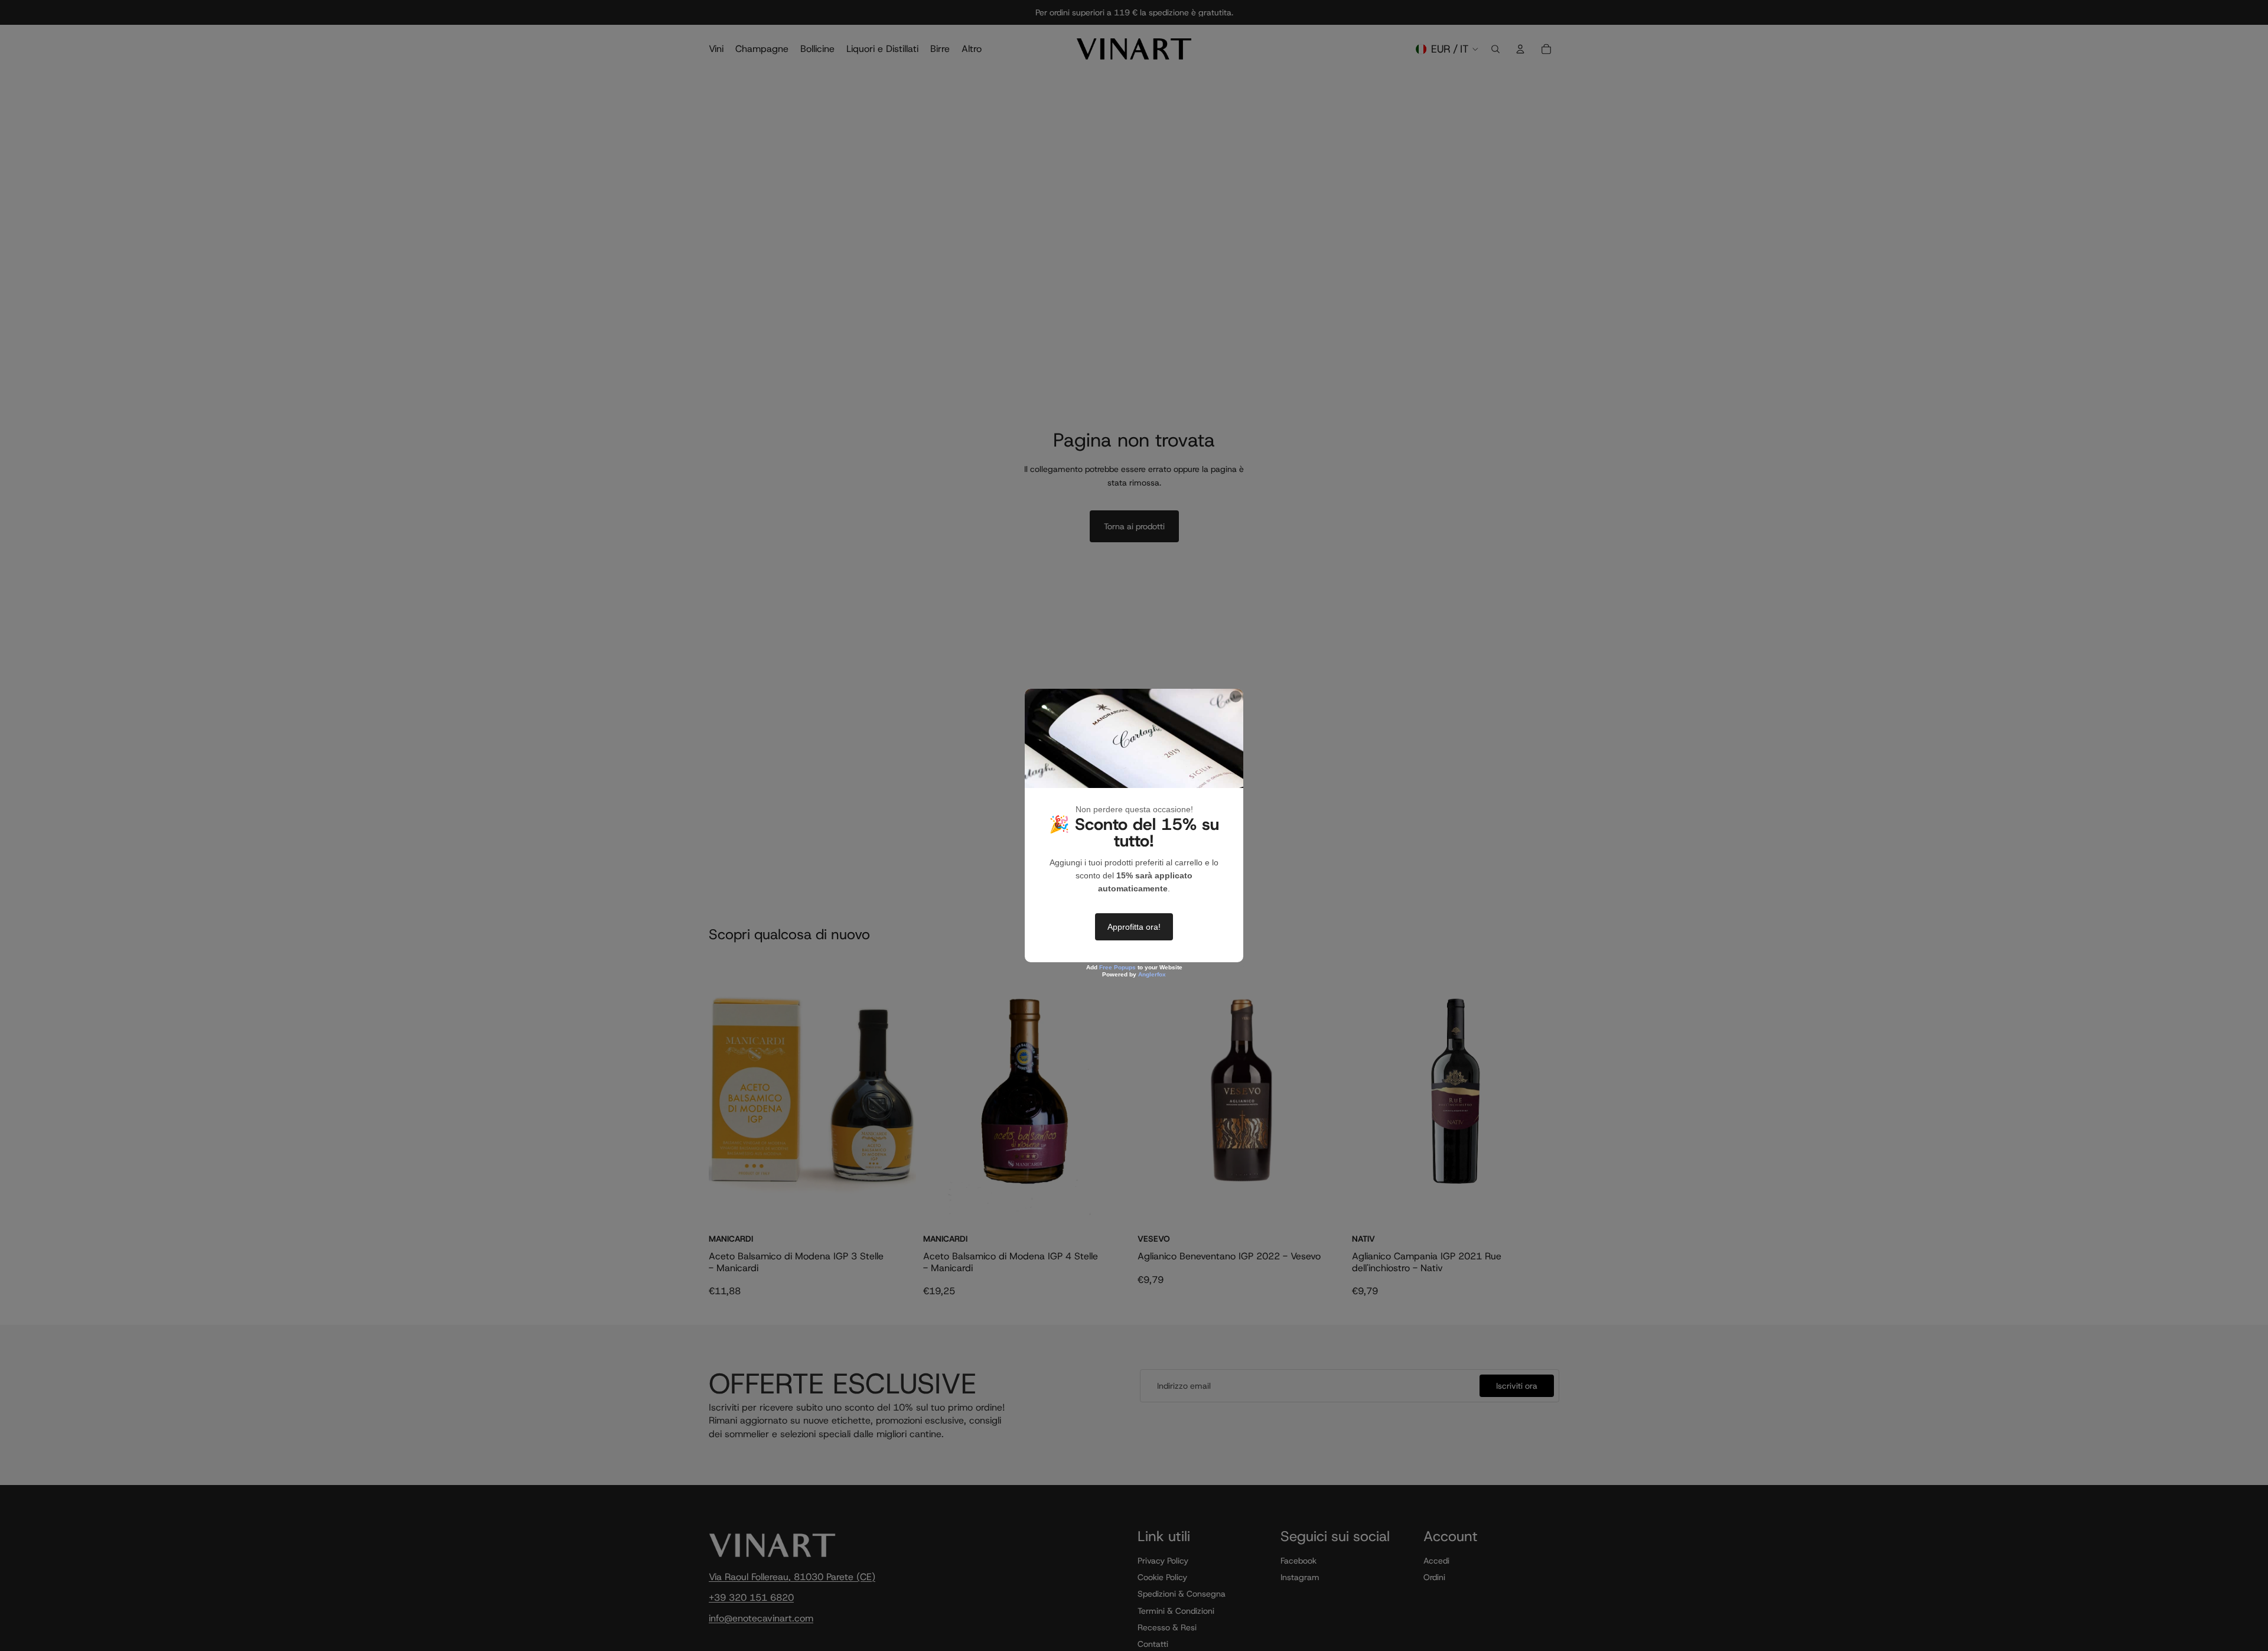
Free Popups (1117, 967)
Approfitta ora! (1134, 927)
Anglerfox (1152, 974)
